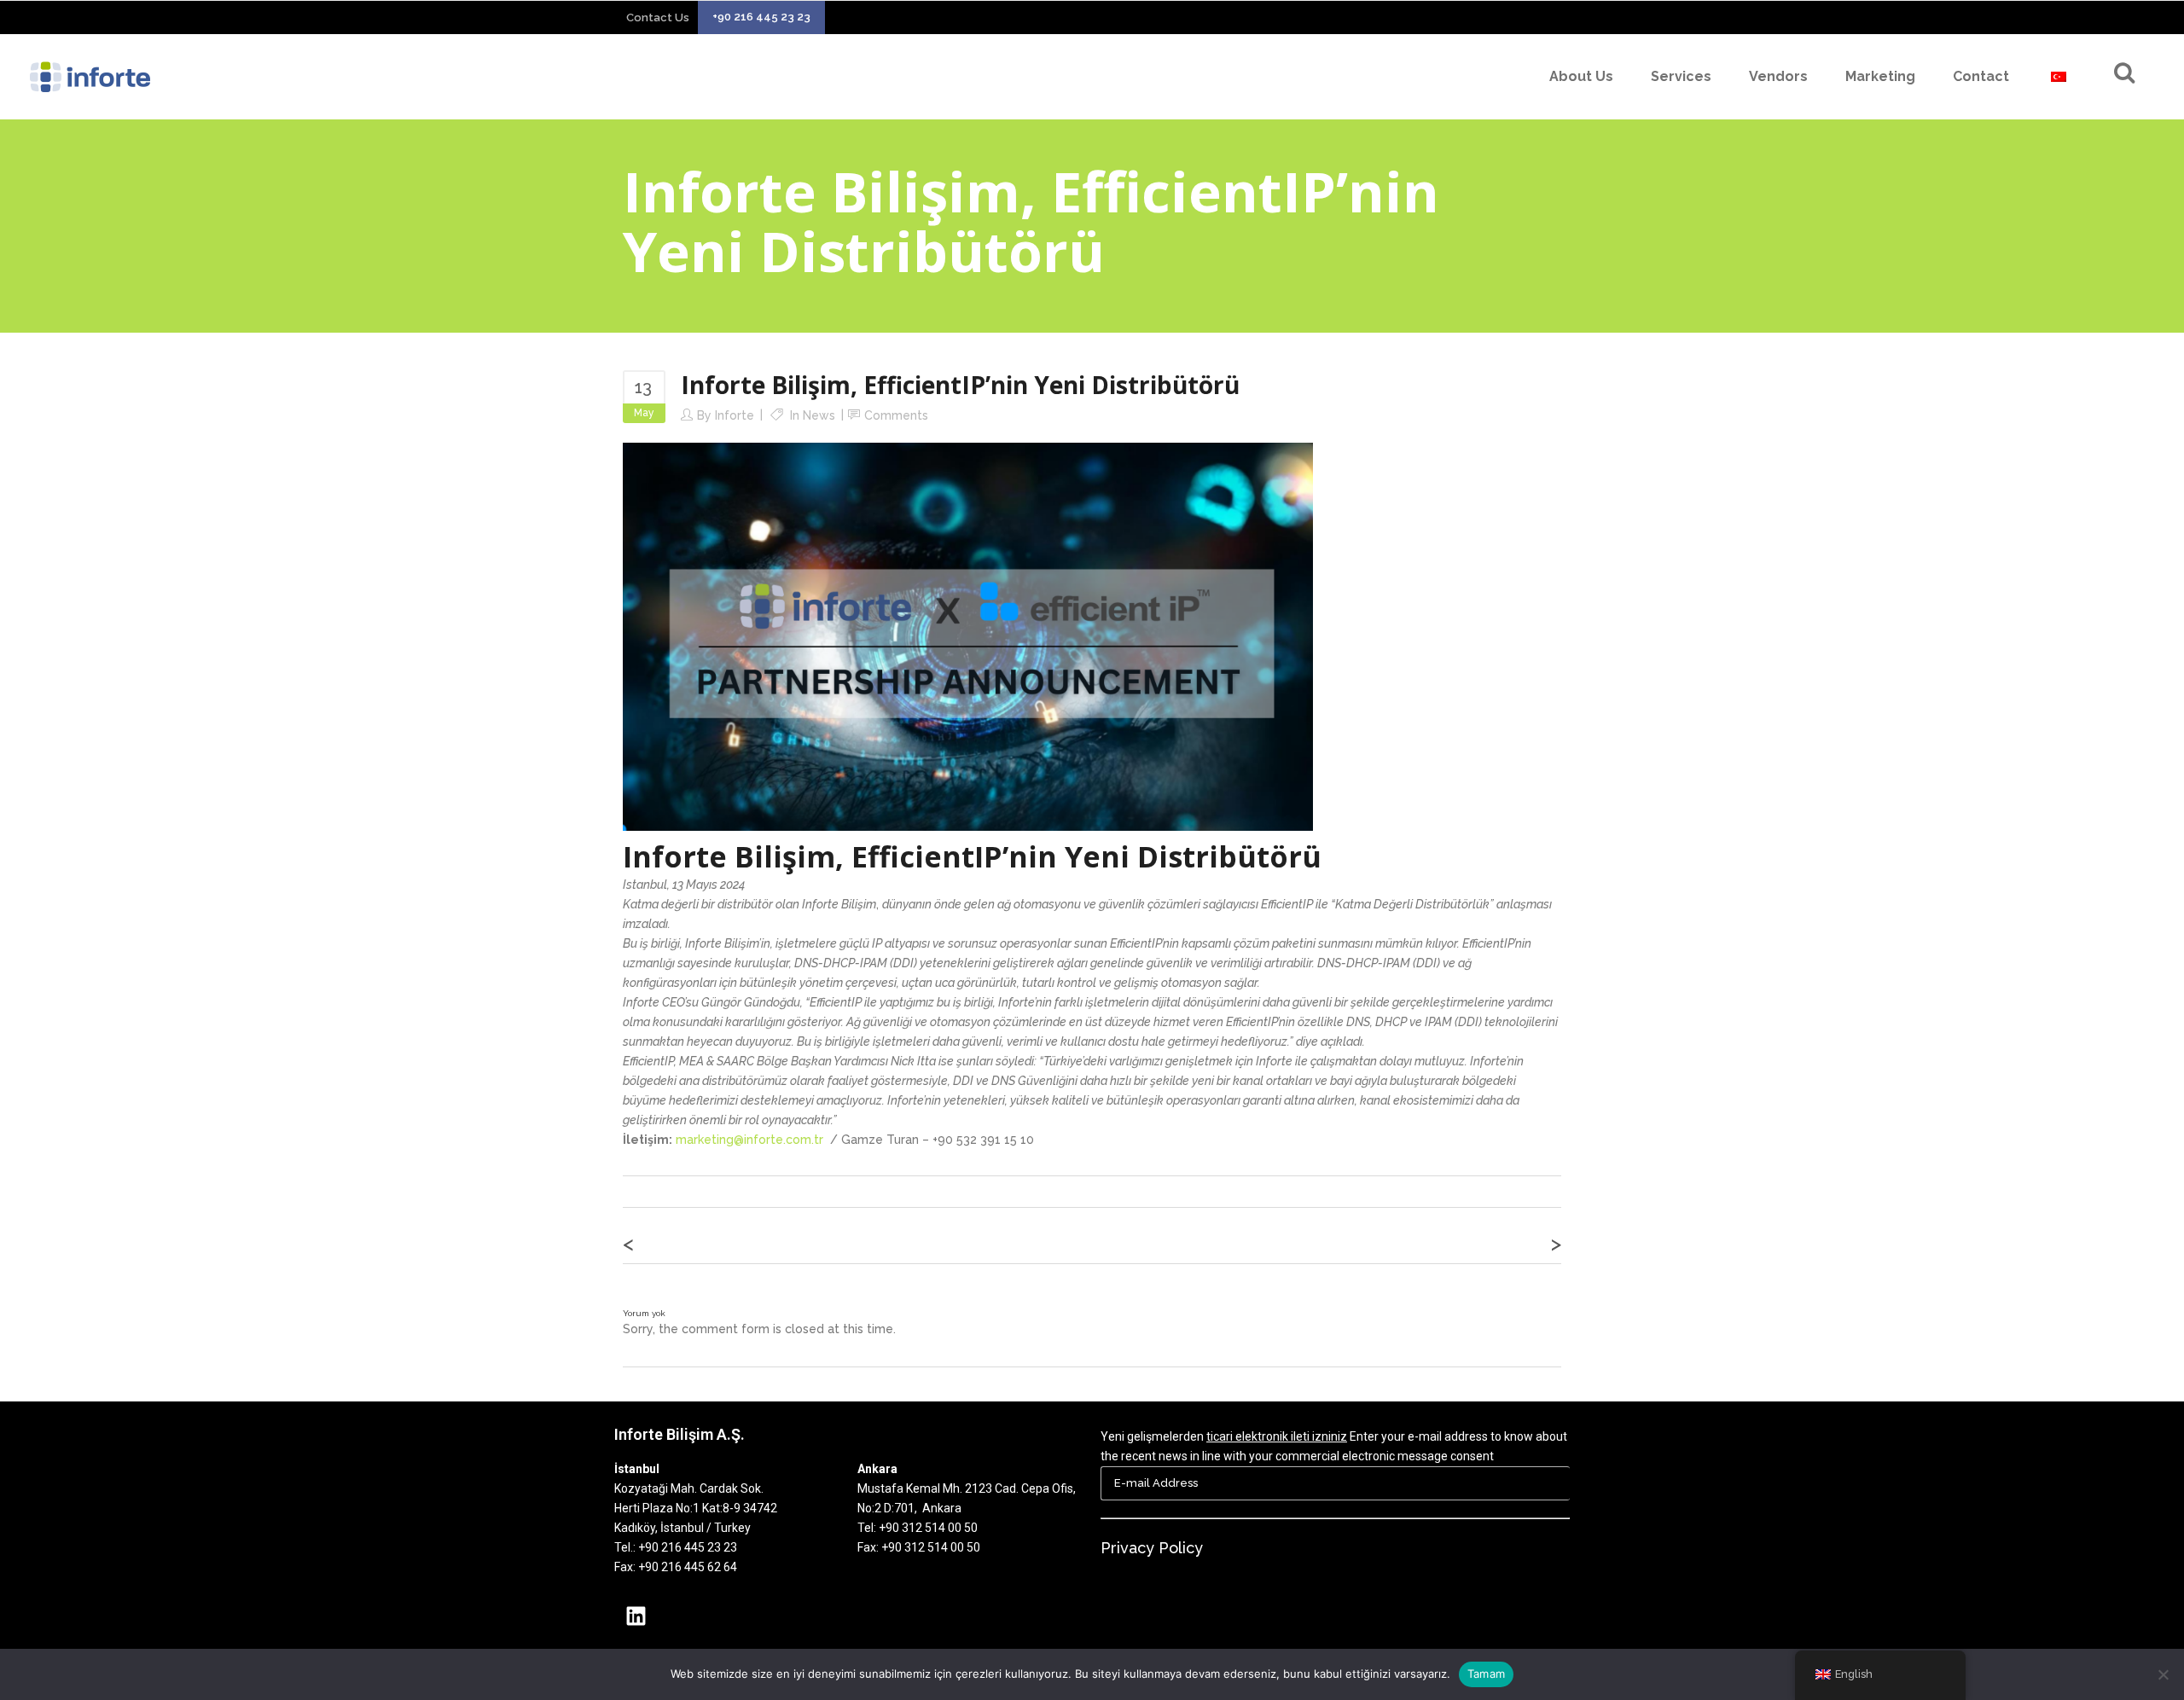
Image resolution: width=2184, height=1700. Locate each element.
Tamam (1486, 1674)
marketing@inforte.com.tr (749, 1140)
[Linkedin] (636, 1616)
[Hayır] (2163, 1674)
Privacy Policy (1152, 1548)
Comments (896, 415)
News (819, 415)
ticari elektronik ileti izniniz (1277, 1436)
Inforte (735, 415)
